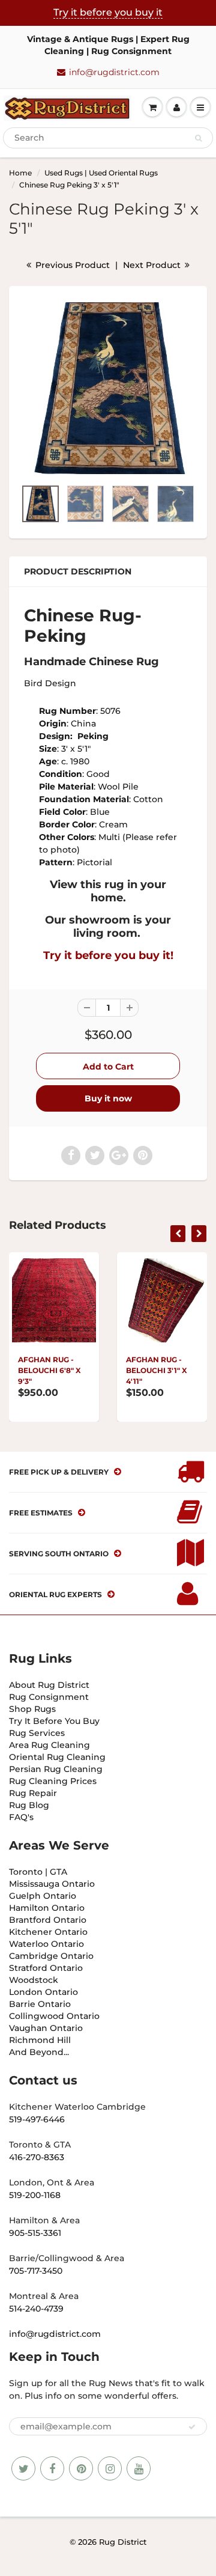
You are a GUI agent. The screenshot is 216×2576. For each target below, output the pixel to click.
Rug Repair (33, 1793)
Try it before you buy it (108, 12)
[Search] (198, 138)
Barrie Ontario (40, 2004)
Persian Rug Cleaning (56, 1769)
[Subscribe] (192, 2427)
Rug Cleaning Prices (53, 1781)
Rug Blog (29, 1805)
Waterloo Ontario (46, 1944)
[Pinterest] (81, 2468)
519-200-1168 (35, 2195)
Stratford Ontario (46, 1968)
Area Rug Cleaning (49, 1745)
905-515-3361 (35, 2233)
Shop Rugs (32, 1709)
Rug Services (37, 1733)
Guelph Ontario (43, 1896)
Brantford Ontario (48, 1920)
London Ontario (43, 1992)
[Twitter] (23, 2468)
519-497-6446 (37, 2119)
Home (20, 173)
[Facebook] (52, 2468)
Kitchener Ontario (48, 1932)
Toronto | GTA (38, 1872)
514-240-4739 (36, 2309)
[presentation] (178, 1234)
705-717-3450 (36, 2271)
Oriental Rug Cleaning (57, 1757)
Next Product (153, 265)
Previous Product (71, 265)
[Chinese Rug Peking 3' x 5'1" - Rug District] (108, 388)
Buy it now (108, 1098)
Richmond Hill (40, 2040)
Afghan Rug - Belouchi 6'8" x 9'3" (49, 1370)
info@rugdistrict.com (114, 72)
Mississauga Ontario (52, 1884)
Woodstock (34, 1980)
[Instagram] (110, 2468)
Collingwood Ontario (54, 2016)
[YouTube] (139, 2468)
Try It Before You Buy (54, 1721)
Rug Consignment (49, 1697)
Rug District (123, 2542)
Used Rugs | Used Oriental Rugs (101, 173)
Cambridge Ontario (51, 1956)
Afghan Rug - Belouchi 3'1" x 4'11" (157, 1370)
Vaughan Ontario (46, 2028)
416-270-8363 (37, 2157)
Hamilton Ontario (47, 1908)
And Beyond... (39, 2052)
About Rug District (49, 1685)
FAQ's (21, 1817)
